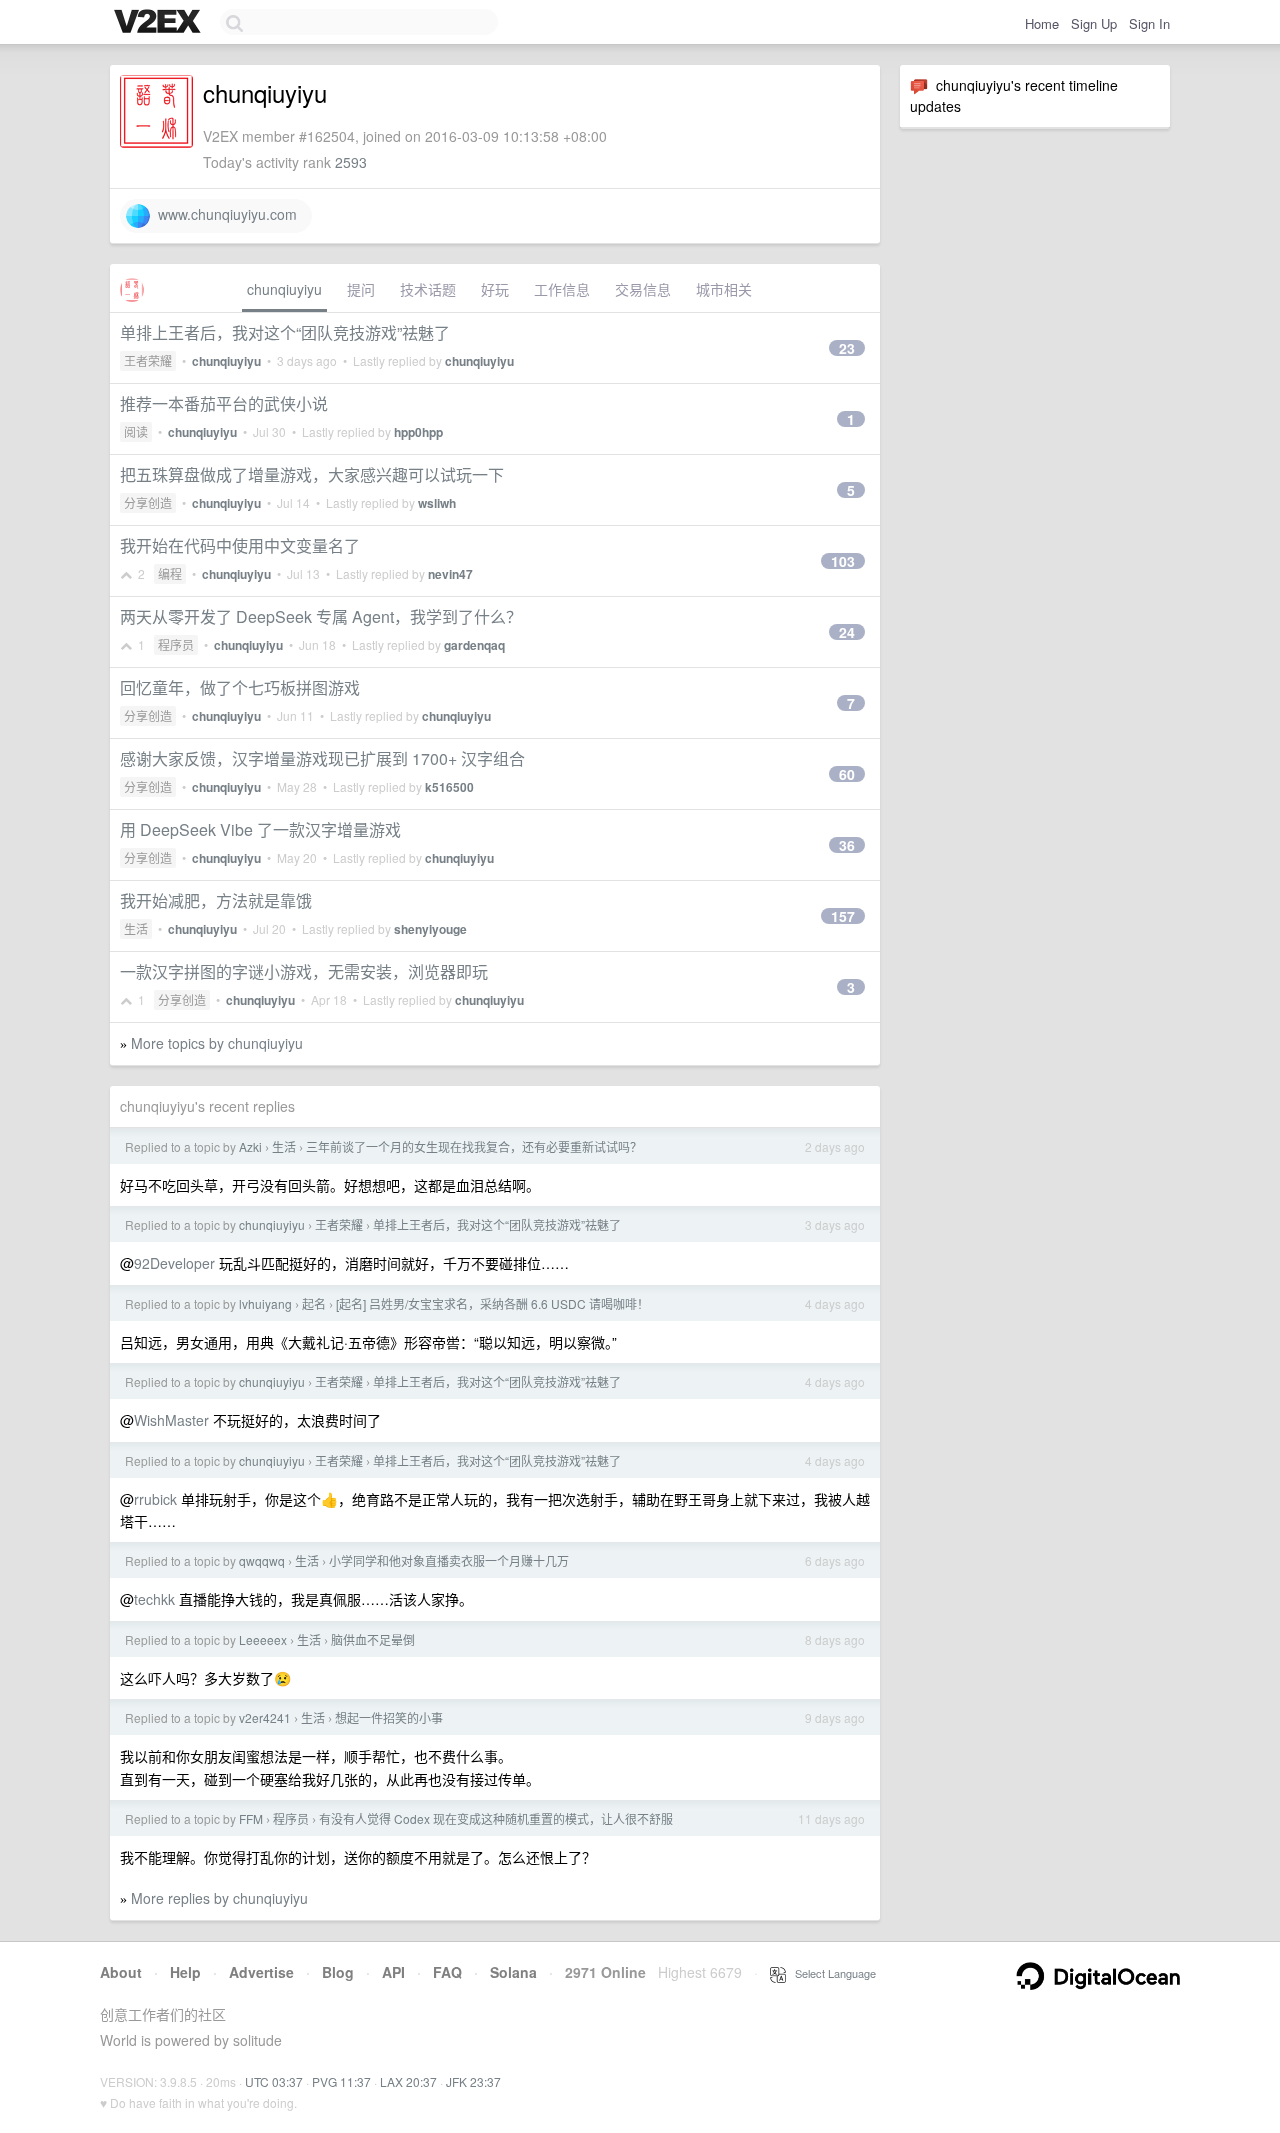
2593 (351, 162)
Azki (250, 1146)
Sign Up (1094, 23)
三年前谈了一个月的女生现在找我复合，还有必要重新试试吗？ (474, 1146)
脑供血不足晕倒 (373, 1639)
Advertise (261, 1972)
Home (1042, 23)
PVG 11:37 (341, 2081)
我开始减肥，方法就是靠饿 (216, 900)
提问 (361, 289)
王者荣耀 (148, 360)
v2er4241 (265, 1717)
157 (843, 916)
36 (847, 845)
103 (843, 561)
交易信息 (643, 289)
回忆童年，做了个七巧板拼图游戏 (240, 687)
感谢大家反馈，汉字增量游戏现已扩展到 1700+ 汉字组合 (322, 758)
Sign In (1149, 23)
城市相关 (724, 289)
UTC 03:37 (274, 2081)
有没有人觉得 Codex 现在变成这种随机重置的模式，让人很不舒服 (496, 1818)
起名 (314, 1303)
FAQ (447, 1972)
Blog (338, 1972)
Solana (513, 1972)
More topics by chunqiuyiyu (217, 1043)
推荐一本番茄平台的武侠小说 (224, 403)
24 (847, 632)
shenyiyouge (430, 929)
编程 (170, 573)
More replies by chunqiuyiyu (219, 1898)
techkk (154, 1599)
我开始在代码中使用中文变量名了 (240, 545)
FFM (251, 1818)
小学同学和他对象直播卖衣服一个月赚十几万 (449, 1560)
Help (185, 1972)
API (393, 1972)
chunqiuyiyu (284, 289)
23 (847, 348)
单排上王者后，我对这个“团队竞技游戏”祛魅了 (285, 332)
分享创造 (148, 502)
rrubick (155, 1499)
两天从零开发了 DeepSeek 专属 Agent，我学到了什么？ (321, 616)
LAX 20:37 (408, 2081)
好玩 (495, 289)
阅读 (136, 431)
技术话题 (428, 289)
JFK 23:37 (473, 2081)
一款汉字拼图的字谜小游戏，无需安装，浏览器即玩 (304, 971)
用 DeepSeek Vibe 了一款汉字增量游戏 (260, 829)
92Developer (174, 1263)
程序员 (176, 644)
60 (847, 774)
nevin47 (450, 574)
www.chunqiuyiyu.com (223, 214)
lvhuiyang (265, 1303)
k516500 (449, 787)
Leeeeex (263, 1639)
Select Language (831, 1973)
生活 (136, 928)
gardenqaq (474, 645)
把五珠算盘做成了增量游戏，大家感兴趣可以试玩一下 (312, 474)
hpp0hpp (418, 432)
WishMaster (171, 1420)
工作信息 (562, 289)
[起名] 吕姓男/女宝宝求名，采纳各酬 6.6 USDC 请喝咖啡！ (492, 1303)
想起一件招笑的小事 (389, 1717)
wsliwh (437, 503)
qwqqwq (262, 1560)
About (121, 1972)
